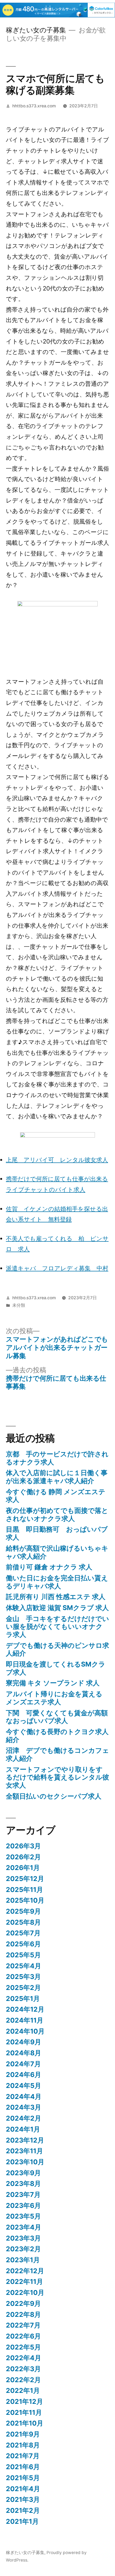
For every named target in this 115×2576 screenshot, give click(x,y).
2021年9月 (23, 2434)
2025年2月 (23, 1988)
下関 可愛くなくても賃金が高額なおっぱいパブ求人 (57, 1717)
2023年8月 (23, 2184)
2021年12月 (24, 2401)
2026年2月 (23, 1857)
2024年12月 (25, 2009)
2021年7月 (23, 2456)
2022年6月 (23, 2336)
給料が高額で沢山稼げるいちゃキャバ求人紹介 (57, 1552)
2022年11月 (24, 2282)
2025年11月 (24, 1890)
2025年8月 (23, 1922)
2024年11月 (25, 2020)
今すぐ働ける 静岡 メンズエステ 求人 (56, 1496)
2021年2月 (23, 2510)
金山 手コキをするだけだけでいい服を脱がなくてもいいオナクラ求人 (57, 1627)
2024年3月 (24, 2107)
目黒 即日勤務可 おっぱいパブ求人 (57, 1533)
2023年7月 (23, 2194)
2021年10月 (25, 2423)
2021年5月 (23, 2478)
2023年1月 (23, 2260)
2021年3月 (23, 2499)
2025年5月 (23, 1955)
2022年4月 (24, 2358)
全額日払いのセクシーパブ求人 (54, 1796)
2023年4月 (24, 2227)
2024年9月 (24, 2042)
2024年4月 (24, 2097)
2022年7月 (23, 2325)
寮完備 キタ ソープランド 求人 (53, 1683)
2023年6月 (23, 2205)
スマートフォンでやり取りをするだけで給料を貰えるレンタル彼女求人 (57, 1777)
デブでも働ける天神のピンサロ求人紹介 (57, 1649)
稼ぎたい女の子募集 (36, 30)
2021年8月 (23, 2445)
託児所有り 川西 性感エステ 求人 (56, 1597)
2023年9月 (23, 2173)
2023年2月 (23, 2249)
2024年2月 (24, 2118)
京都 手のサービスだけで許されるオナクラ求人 (57, 1458)
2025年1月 (23, 1999)
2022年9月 (23, 2303)
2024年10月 (25, 2031)
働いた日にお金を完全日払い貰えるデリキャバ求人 (57, 1582)
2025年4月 (24, 1966)
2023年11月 (24, 2151)
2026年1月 (23, 1868)
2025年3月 (23, 1977)
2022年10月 (25, 2292)
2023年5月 (23, 2216)
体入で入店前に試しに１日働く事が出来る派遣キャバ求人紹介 (57, 1477)
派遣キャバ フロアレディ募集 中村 (57, 1268)
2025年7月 (23, 1933)
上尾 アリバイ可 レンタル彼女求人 (57, 1160)
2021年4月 (23, 2489)
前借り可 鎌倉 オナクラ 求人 (49, 1567)
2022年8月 (23, 2314)
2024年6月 (24, 2075)
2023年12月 (25, 2140)
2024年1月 (23, 2129)
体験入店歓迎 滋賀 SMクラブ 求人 (57, 1608)
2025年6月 (23, 1944)
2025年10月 (25, 1900)
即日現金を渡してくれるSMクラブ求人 (56, 1668)
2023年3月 (23, 2238)
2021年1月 (22, 2521)
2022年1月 (23, 2390)
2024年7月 (23, 2064)
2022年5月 (23, 2347)
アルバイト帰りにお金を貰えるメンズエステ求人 (54, 1698)
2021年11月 (24, 2412)
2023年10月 (25, 2162)
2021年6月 (23, 2467)
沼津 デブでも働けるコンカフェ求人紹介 (57, 1754)
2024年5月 (24, 2086)
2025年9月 (23, 1911)
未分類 (19, 1305)
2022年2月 (23, 2380)
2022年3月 (23, 2369)
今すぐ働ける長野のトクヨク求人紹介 (57, 1736)
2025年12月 (25, 1879)
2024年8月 (24, 2053)
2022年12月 (25, 2271)
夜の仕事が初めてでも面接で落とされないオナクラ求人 (57, 1514)
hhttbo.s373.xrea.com (34, 106)
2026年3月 (23, 1846)
